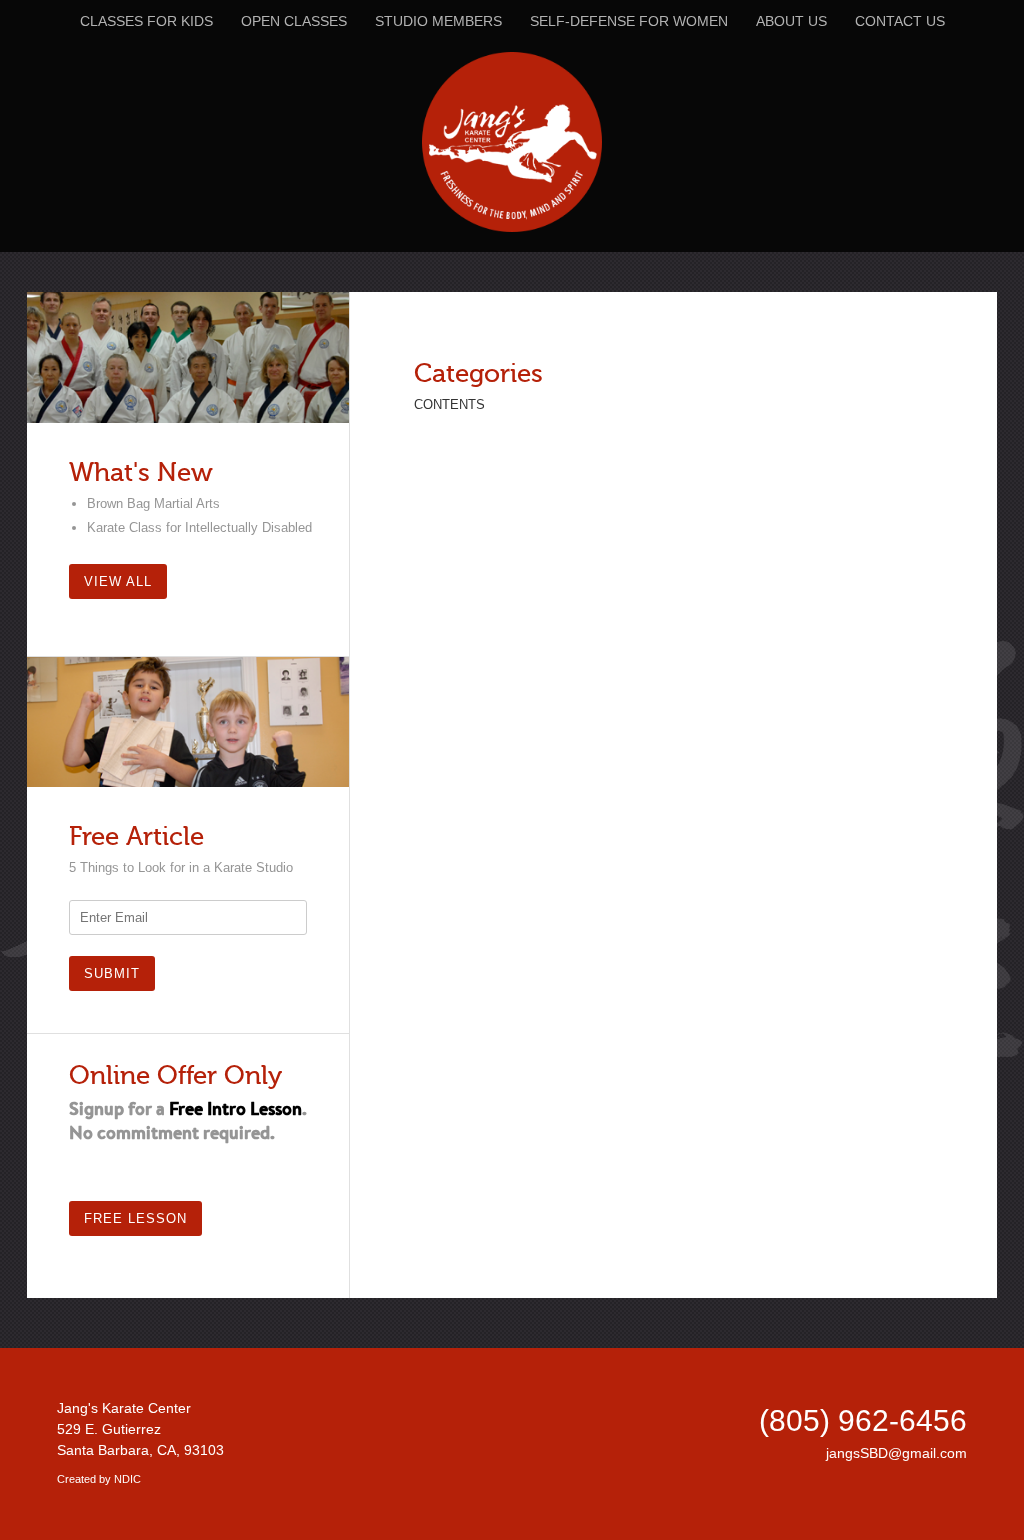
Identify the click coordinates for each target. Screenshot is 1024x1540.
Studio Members (438, 21)
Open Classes (294, 21)
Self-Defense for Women (629, 21)
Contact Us (900, 21)
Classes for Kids (146, 21)
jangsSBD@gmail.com (896, 1453)
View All (118, 581)
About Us (791, 21)
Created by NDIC (99, 1479)
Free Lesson (135, 1218)
